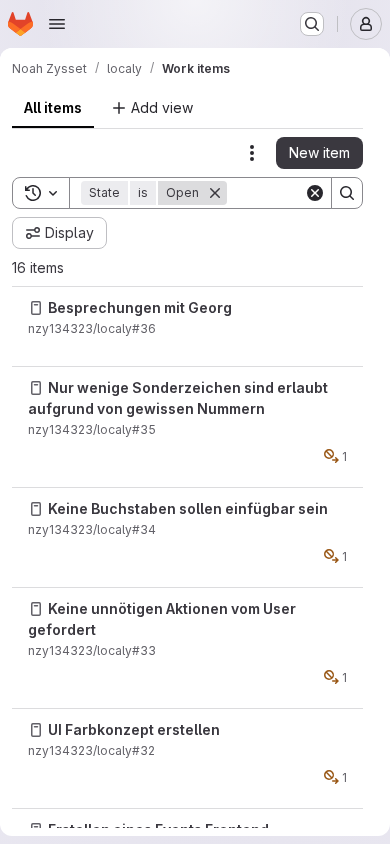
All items (53, 107)
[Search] (347, 193)
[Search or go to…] (312, 24)
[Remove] (215, 193)
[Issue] (36, 308)
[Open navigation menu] (57, 24)
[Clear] (315, 193)
